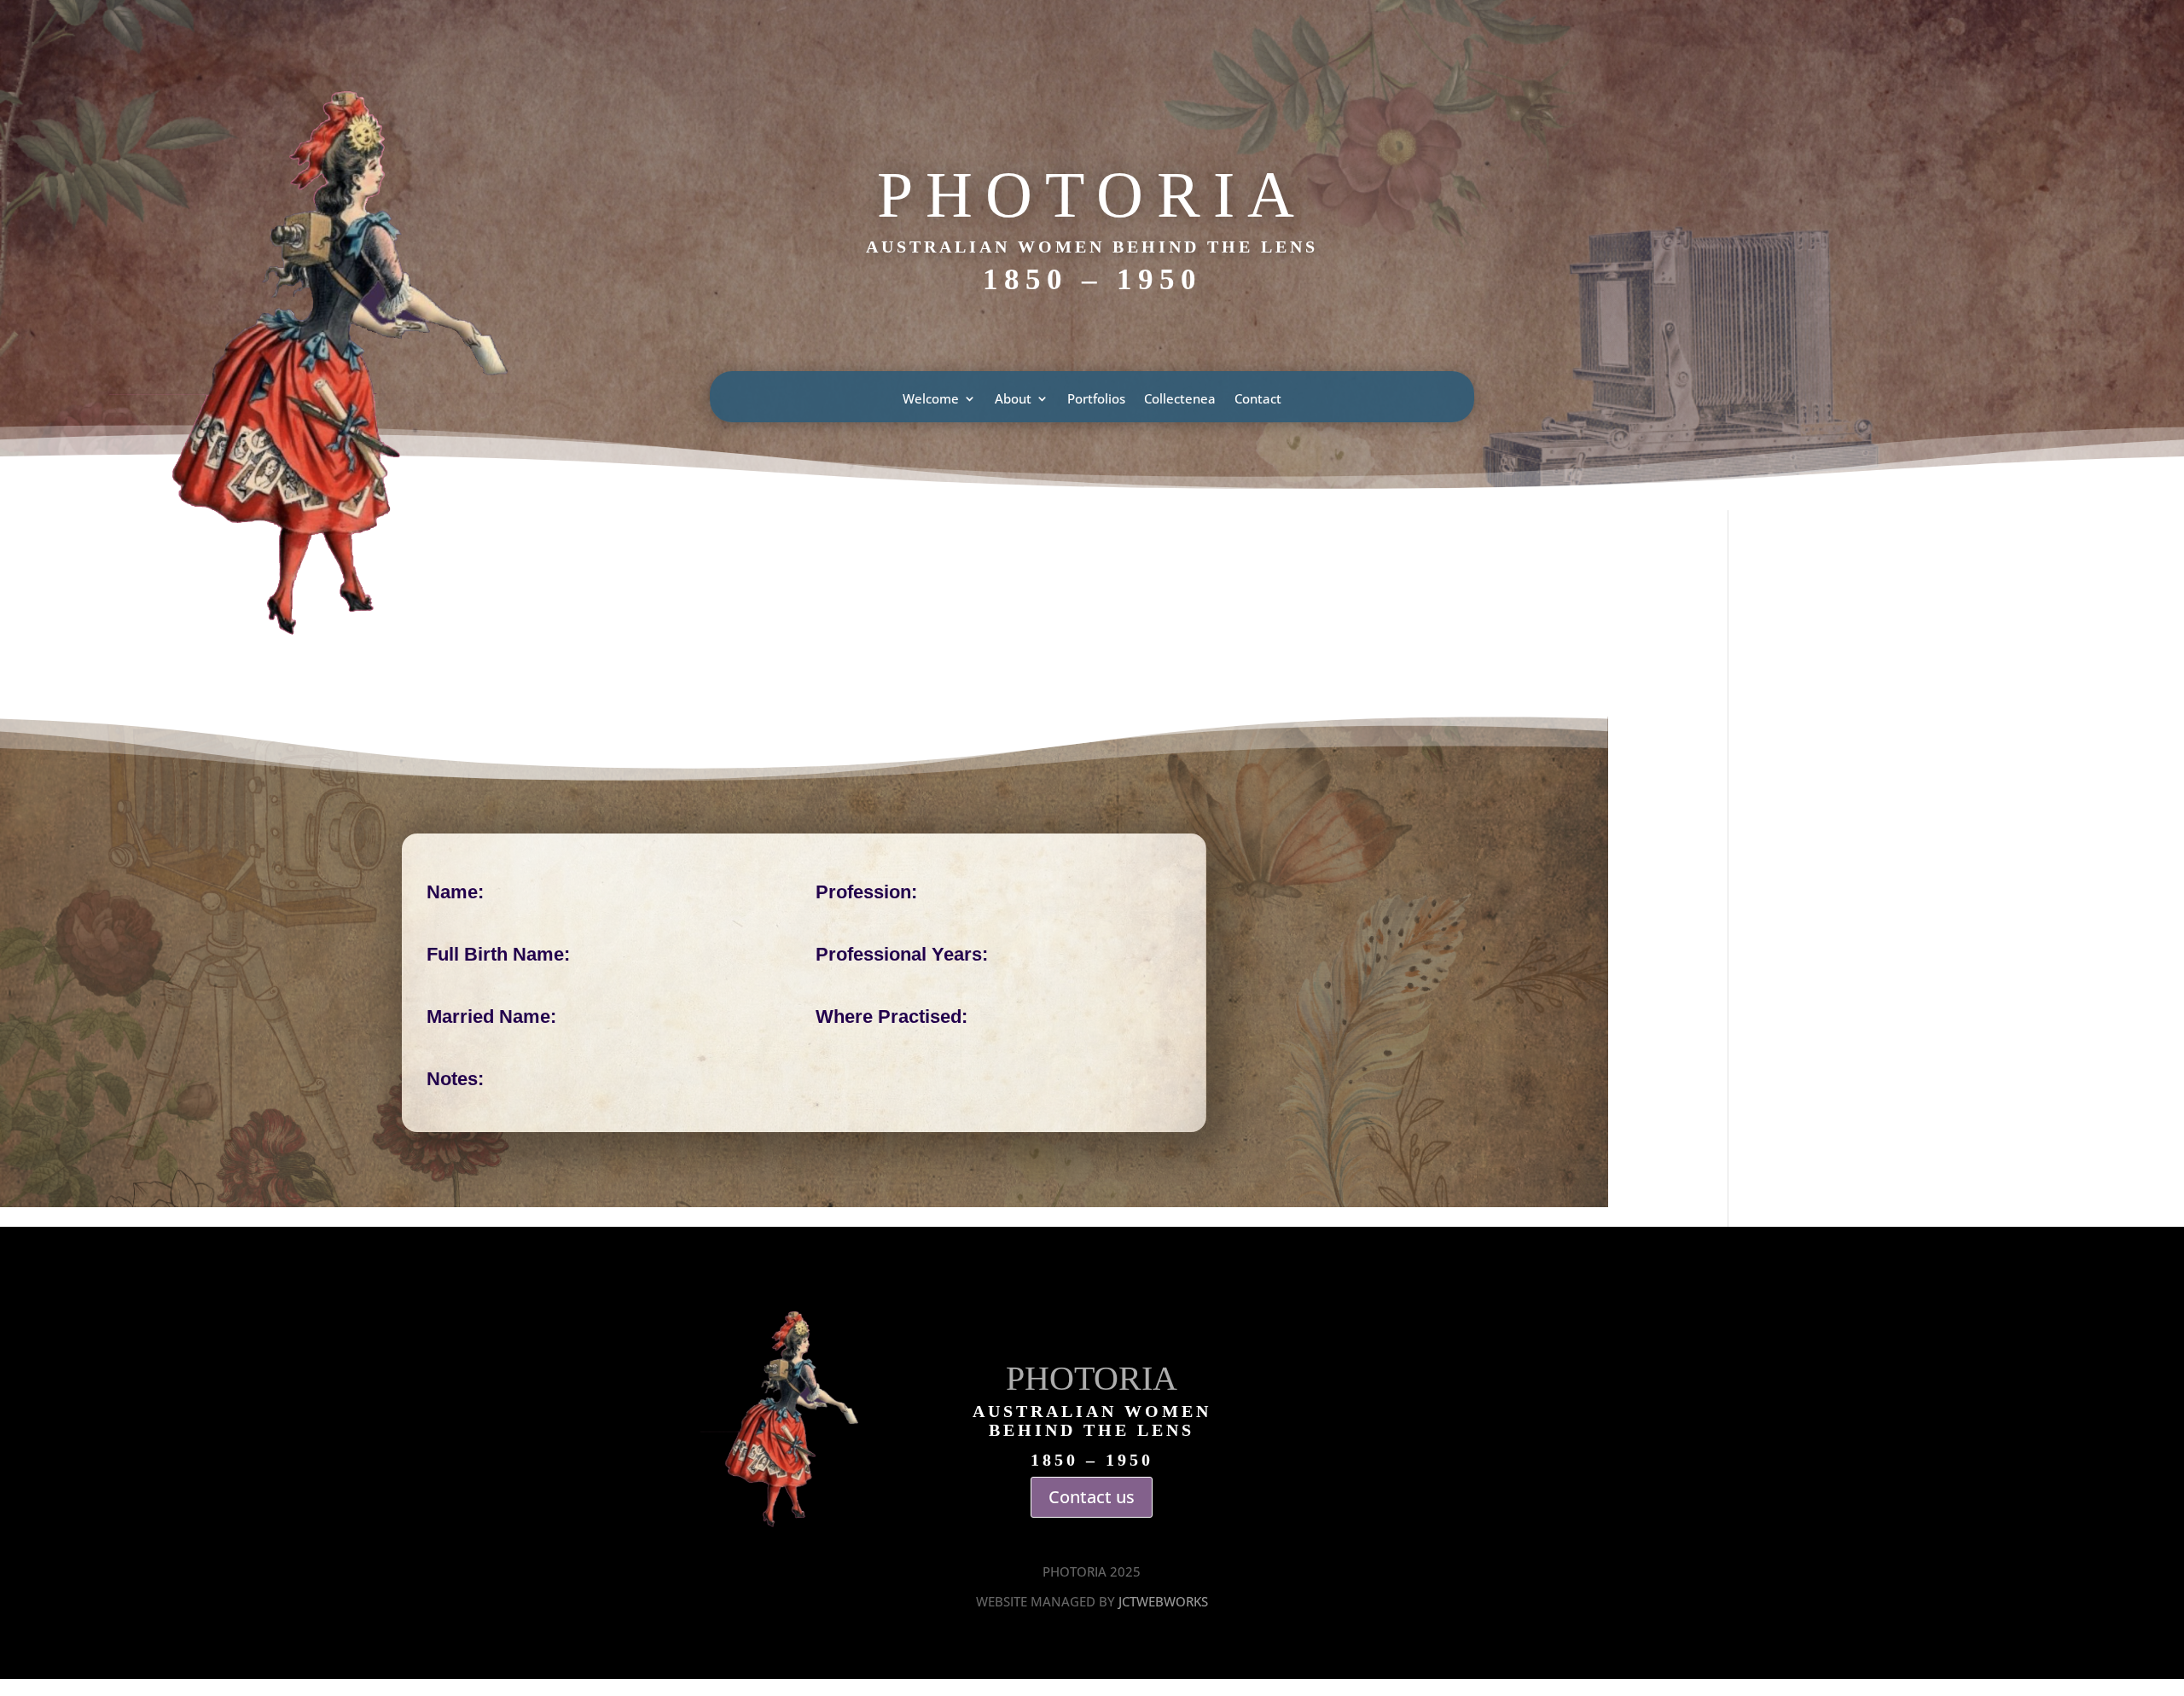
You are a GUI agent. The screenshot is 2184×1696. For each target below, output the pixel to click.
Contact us (1092, 1497)
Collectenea (1180, 400)
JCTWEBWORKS (1163, 1601)
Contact (1258, 400)
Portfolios (1096, 400)
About (1013, 400)
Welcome (931, 400)
